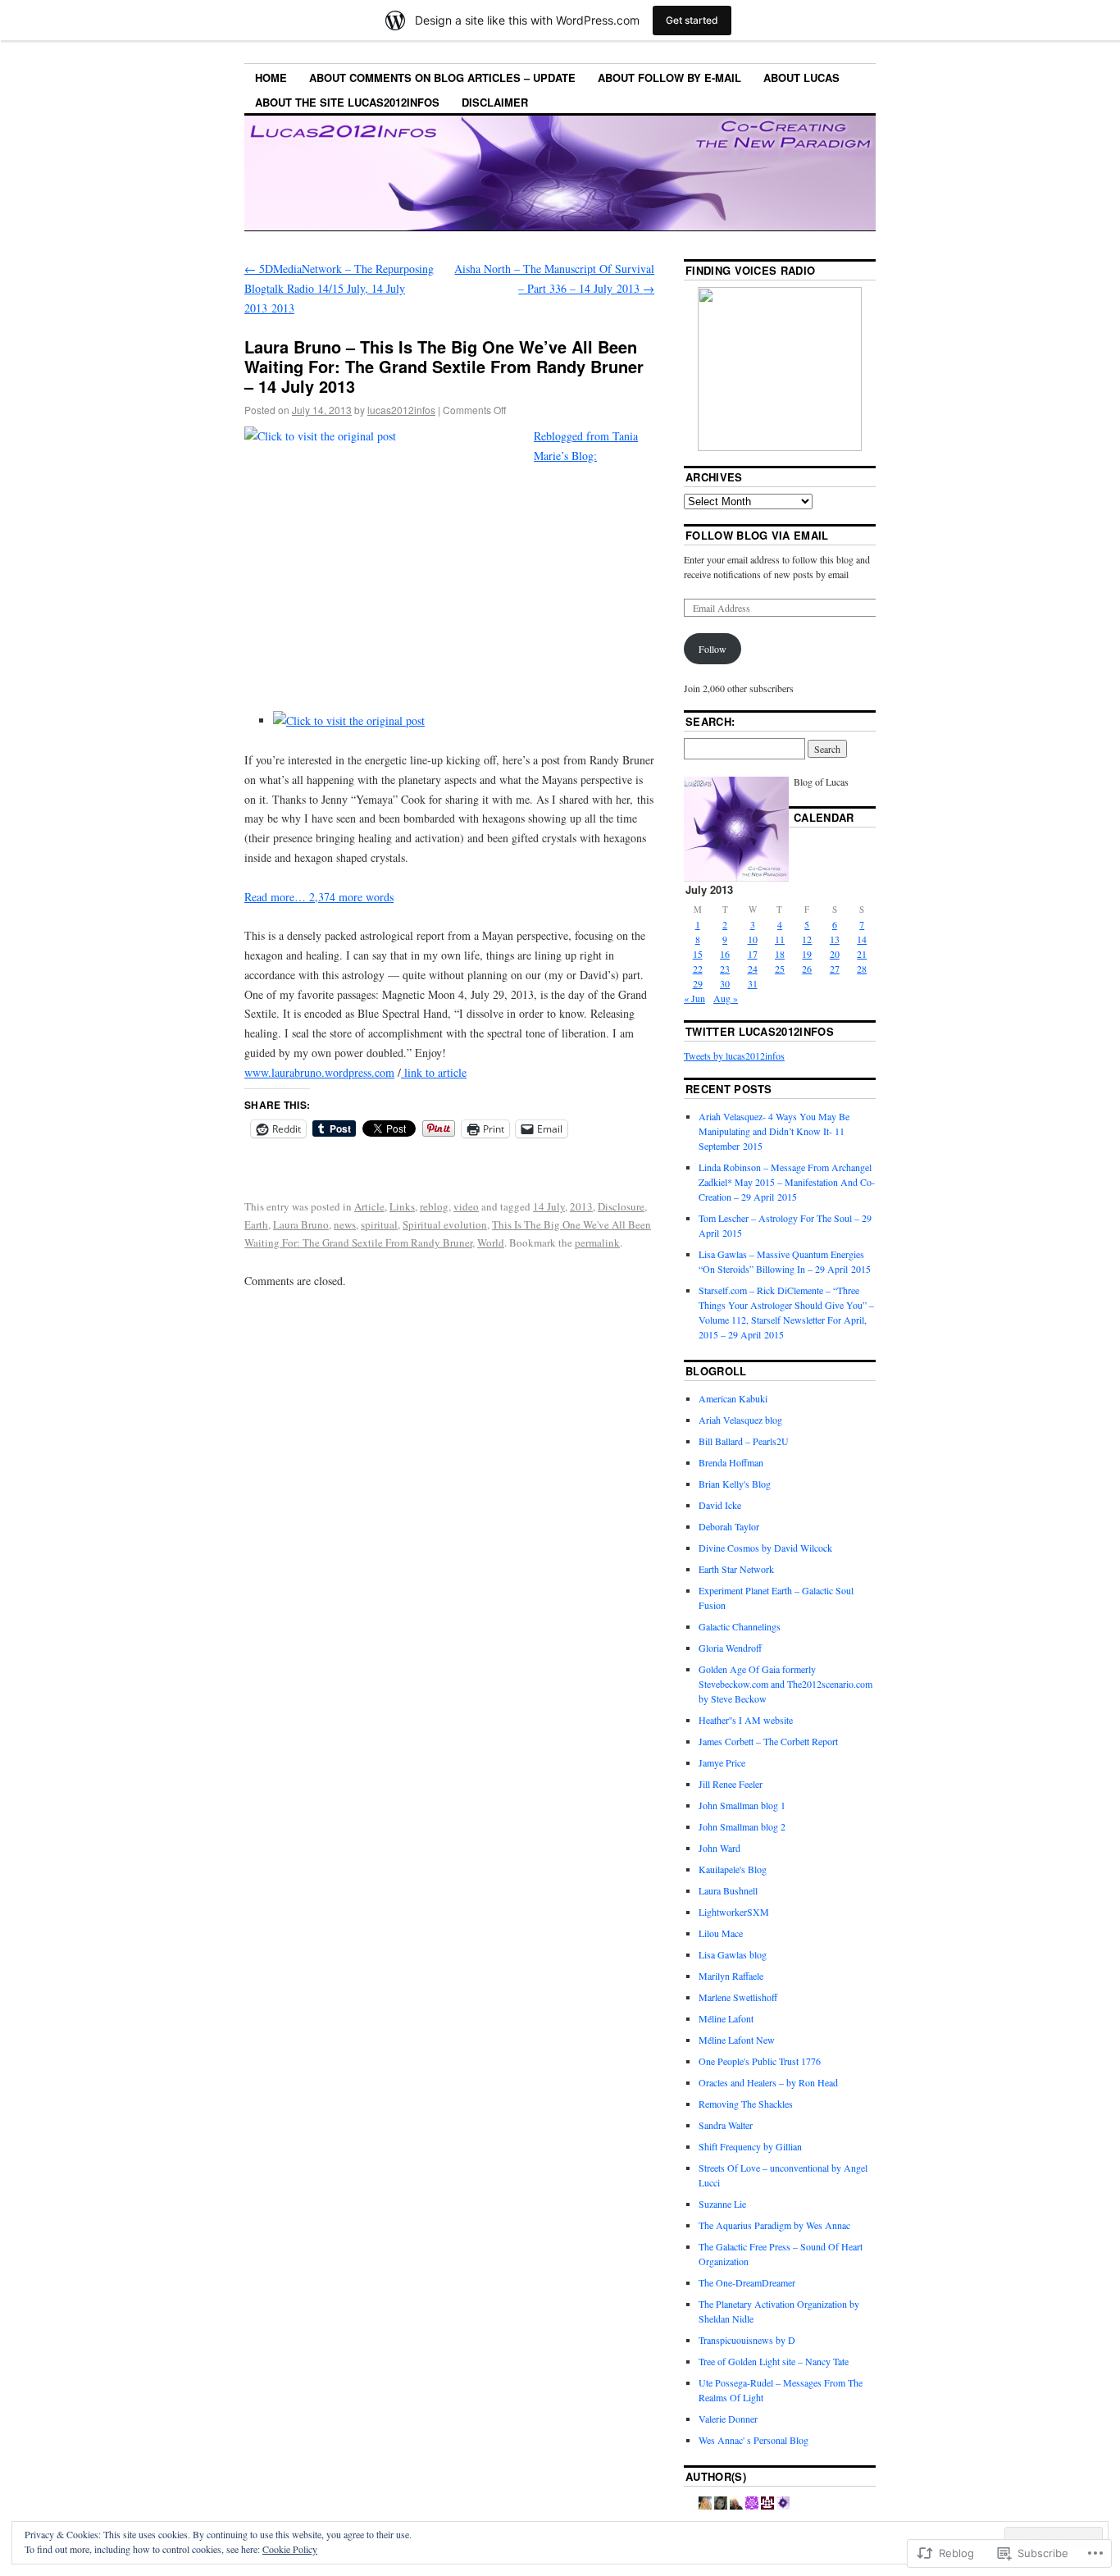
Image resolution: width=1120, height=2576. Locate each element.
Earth (256, 1224)
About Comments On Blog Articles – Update (442, 78)
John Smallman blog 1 (742, 1805)
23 (725, 969)
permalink (597, 1242)
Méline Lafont (726, 2018)
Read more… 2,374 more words (319, 897)
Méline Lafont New (737, 2040)
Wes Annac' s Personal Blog (753, 2440)
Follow (713, 649)
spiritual (379, 1224)
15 (698, 954)
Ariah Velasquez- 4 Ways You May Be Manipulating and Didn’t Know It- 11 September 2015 (774, 1131)
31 (753, 983)
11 (780, 939)
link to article (434, 1072)
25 (780, 969)
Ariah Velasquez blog (740, 1420)
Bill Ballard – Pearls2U (744, 1441)
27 (835, 969)
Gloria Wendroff (730, 1648)
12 (807, 939)
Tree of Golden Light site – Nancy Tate (774, 2361)
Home (271, 78)
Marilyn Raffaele (731, 1976)
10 (753, 939)
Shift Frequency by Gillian (750, 2146)
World (491, 1242)
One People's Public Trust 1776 (760, 2061)
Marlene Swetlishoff (738, 1997)
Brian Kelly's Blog (735, 1484)
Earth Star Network (736, 1569)
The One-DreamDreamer (747, 2282)
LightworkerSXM (734, 1912)
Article (369, 1206)
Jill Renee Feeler (731, 1784)
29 (698, 983)
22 (698, 969)
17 (753, 954)
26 (807, 969)
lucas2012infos (401, 410)
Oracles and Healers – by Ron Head (768, 2082)
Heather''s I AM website (746, 1720)
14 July (549, 1206)
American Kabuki (733, 1398)
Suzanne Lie (722, 2204)
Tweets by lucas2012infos (734, 1055)
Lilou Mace (721, 1933)
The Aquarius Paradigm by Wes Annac (774, 2225)
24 (753, 969)
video (466, 1206)
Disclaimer (495, 102)
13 (835, 939)
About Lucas (801, 78)
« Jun (694, 998)
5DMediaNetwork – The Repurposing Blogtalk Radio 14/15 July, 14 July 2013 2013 (339, 288)
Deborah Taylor (729, 1526)
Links (402, 1206)
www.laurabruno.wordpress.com (319, 1072)
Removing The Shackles (746, 2104)
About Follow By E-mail (669, 78)
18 (780, 954)
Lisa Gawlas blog (733, 1954)
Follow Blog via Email (757, 535)
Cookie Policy (290, 2549)
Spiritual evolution (445, 1224)
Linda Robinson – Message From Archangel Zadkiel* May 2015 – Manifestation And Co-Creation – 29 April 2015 (787, 1182)
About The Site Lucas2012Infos (347, 102)
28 (862, 969)
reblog (434, 1206)
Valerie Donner (728, 2419)
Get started (692, 20)
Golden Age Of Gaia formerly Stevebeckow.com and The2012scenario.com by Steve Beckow (785, 1684)
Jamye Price (722, 1762)
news (345, 1224)
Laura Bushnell (728, 1890)
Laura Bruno (301, 1224)
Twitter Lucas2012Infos (760, 1031)
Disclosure (621, 1206)
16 (725, 954)
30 (725, 983)
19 (807, 954)
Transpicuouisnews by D (747, 2340)
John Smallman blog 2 (742, 1826)
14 (862, 939)
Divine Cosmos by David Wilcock (765, 1548)
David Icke (720, 1505)
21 (862, 954)
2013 (581, 1206)
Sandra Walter (726, 2125)
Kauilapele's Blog (733, 1869)
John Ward (719, 1848)
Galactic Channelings (740, 1626)
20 (835, 954)
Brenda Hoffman (731, 1462)
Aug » (726, 998)
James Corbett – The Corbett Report (768, 1741)
